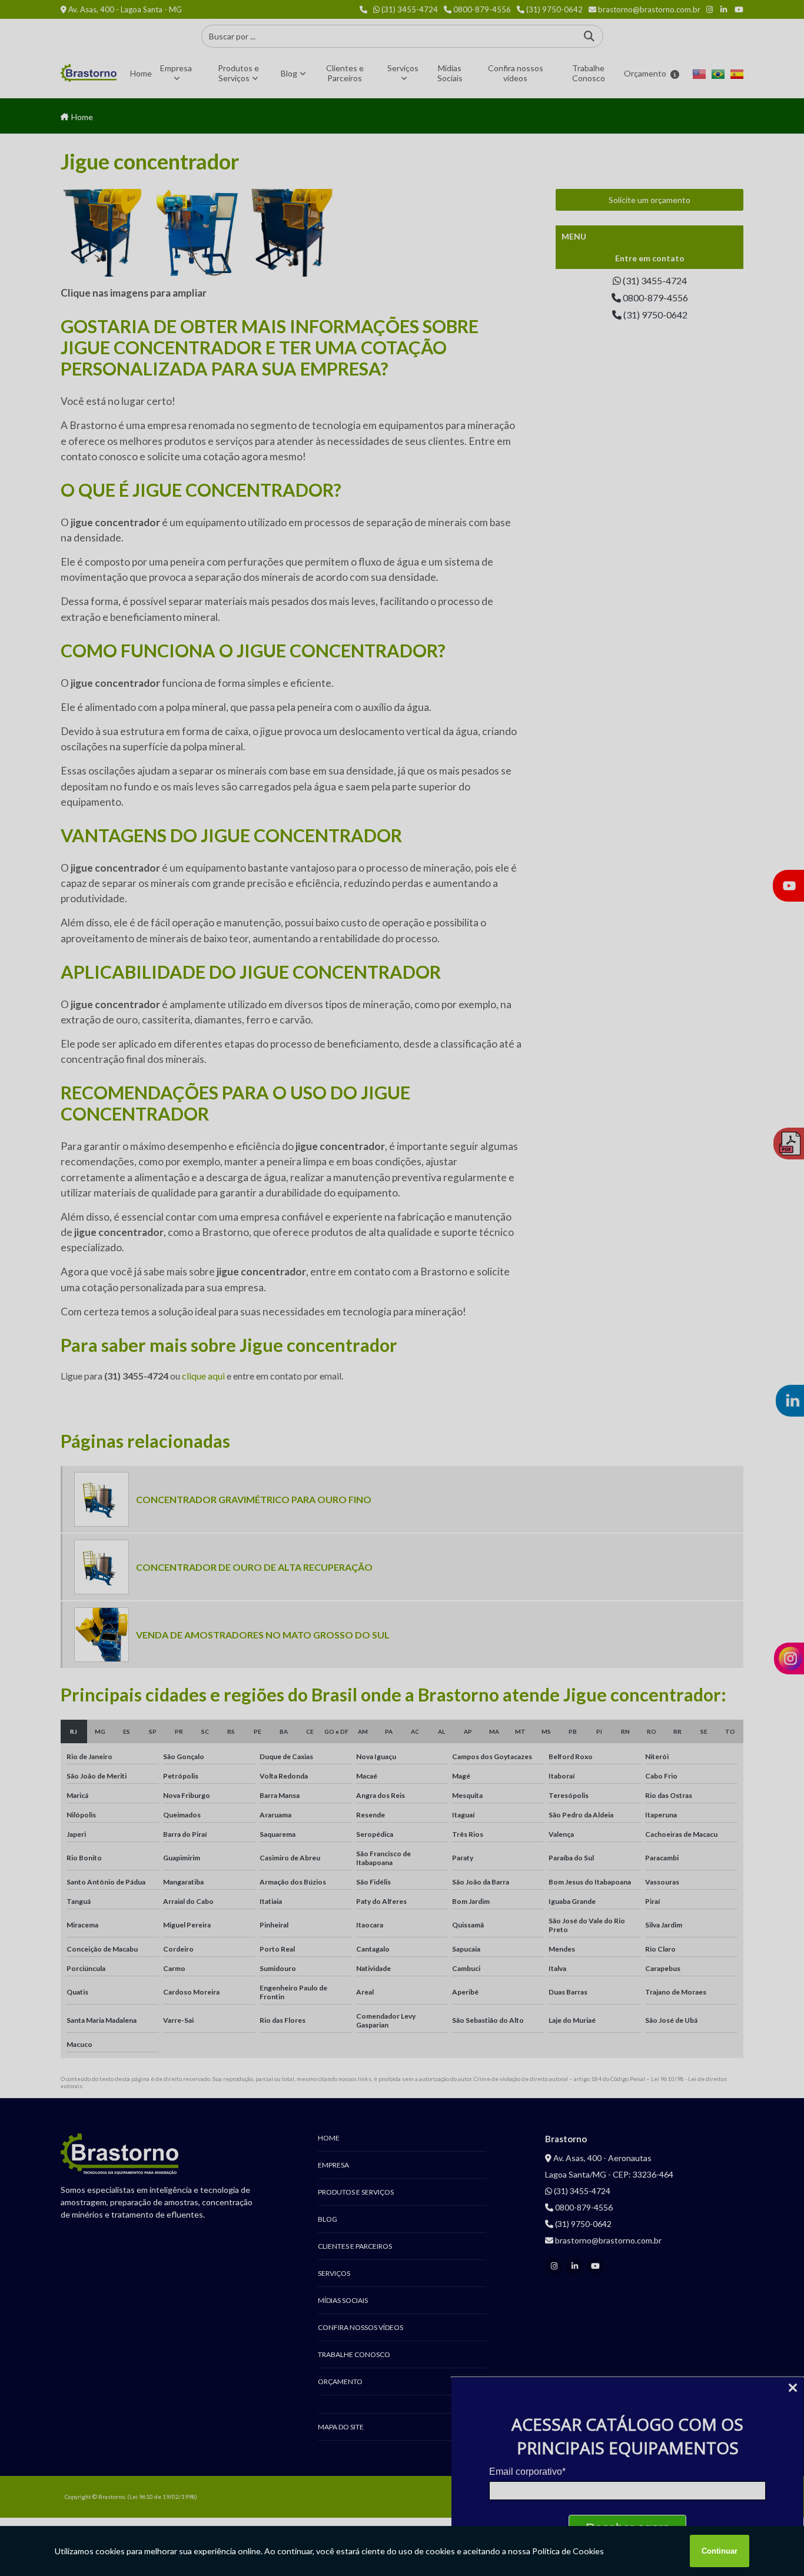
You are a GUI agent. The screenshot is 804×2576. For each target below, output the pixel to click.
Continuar (720, 2551)
